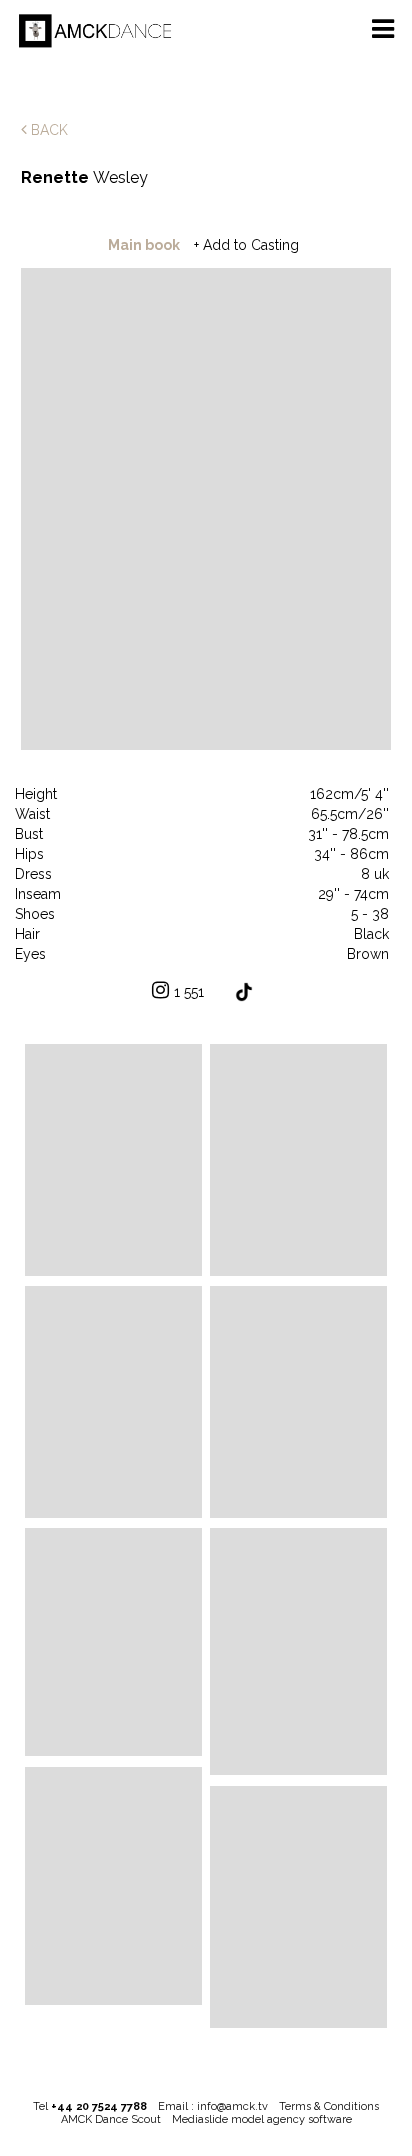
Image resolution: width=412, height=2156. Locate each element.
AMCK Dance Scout (111, 2119)
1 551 (189, 992)
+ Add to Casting (246, 245)
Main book (144, 245)
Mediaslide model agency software (262, 2119)
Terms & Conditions (329, 2106)
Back (47, 130)
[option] (206, 510)
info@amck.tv (232, 2106)
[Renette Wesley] (113, 1159)
